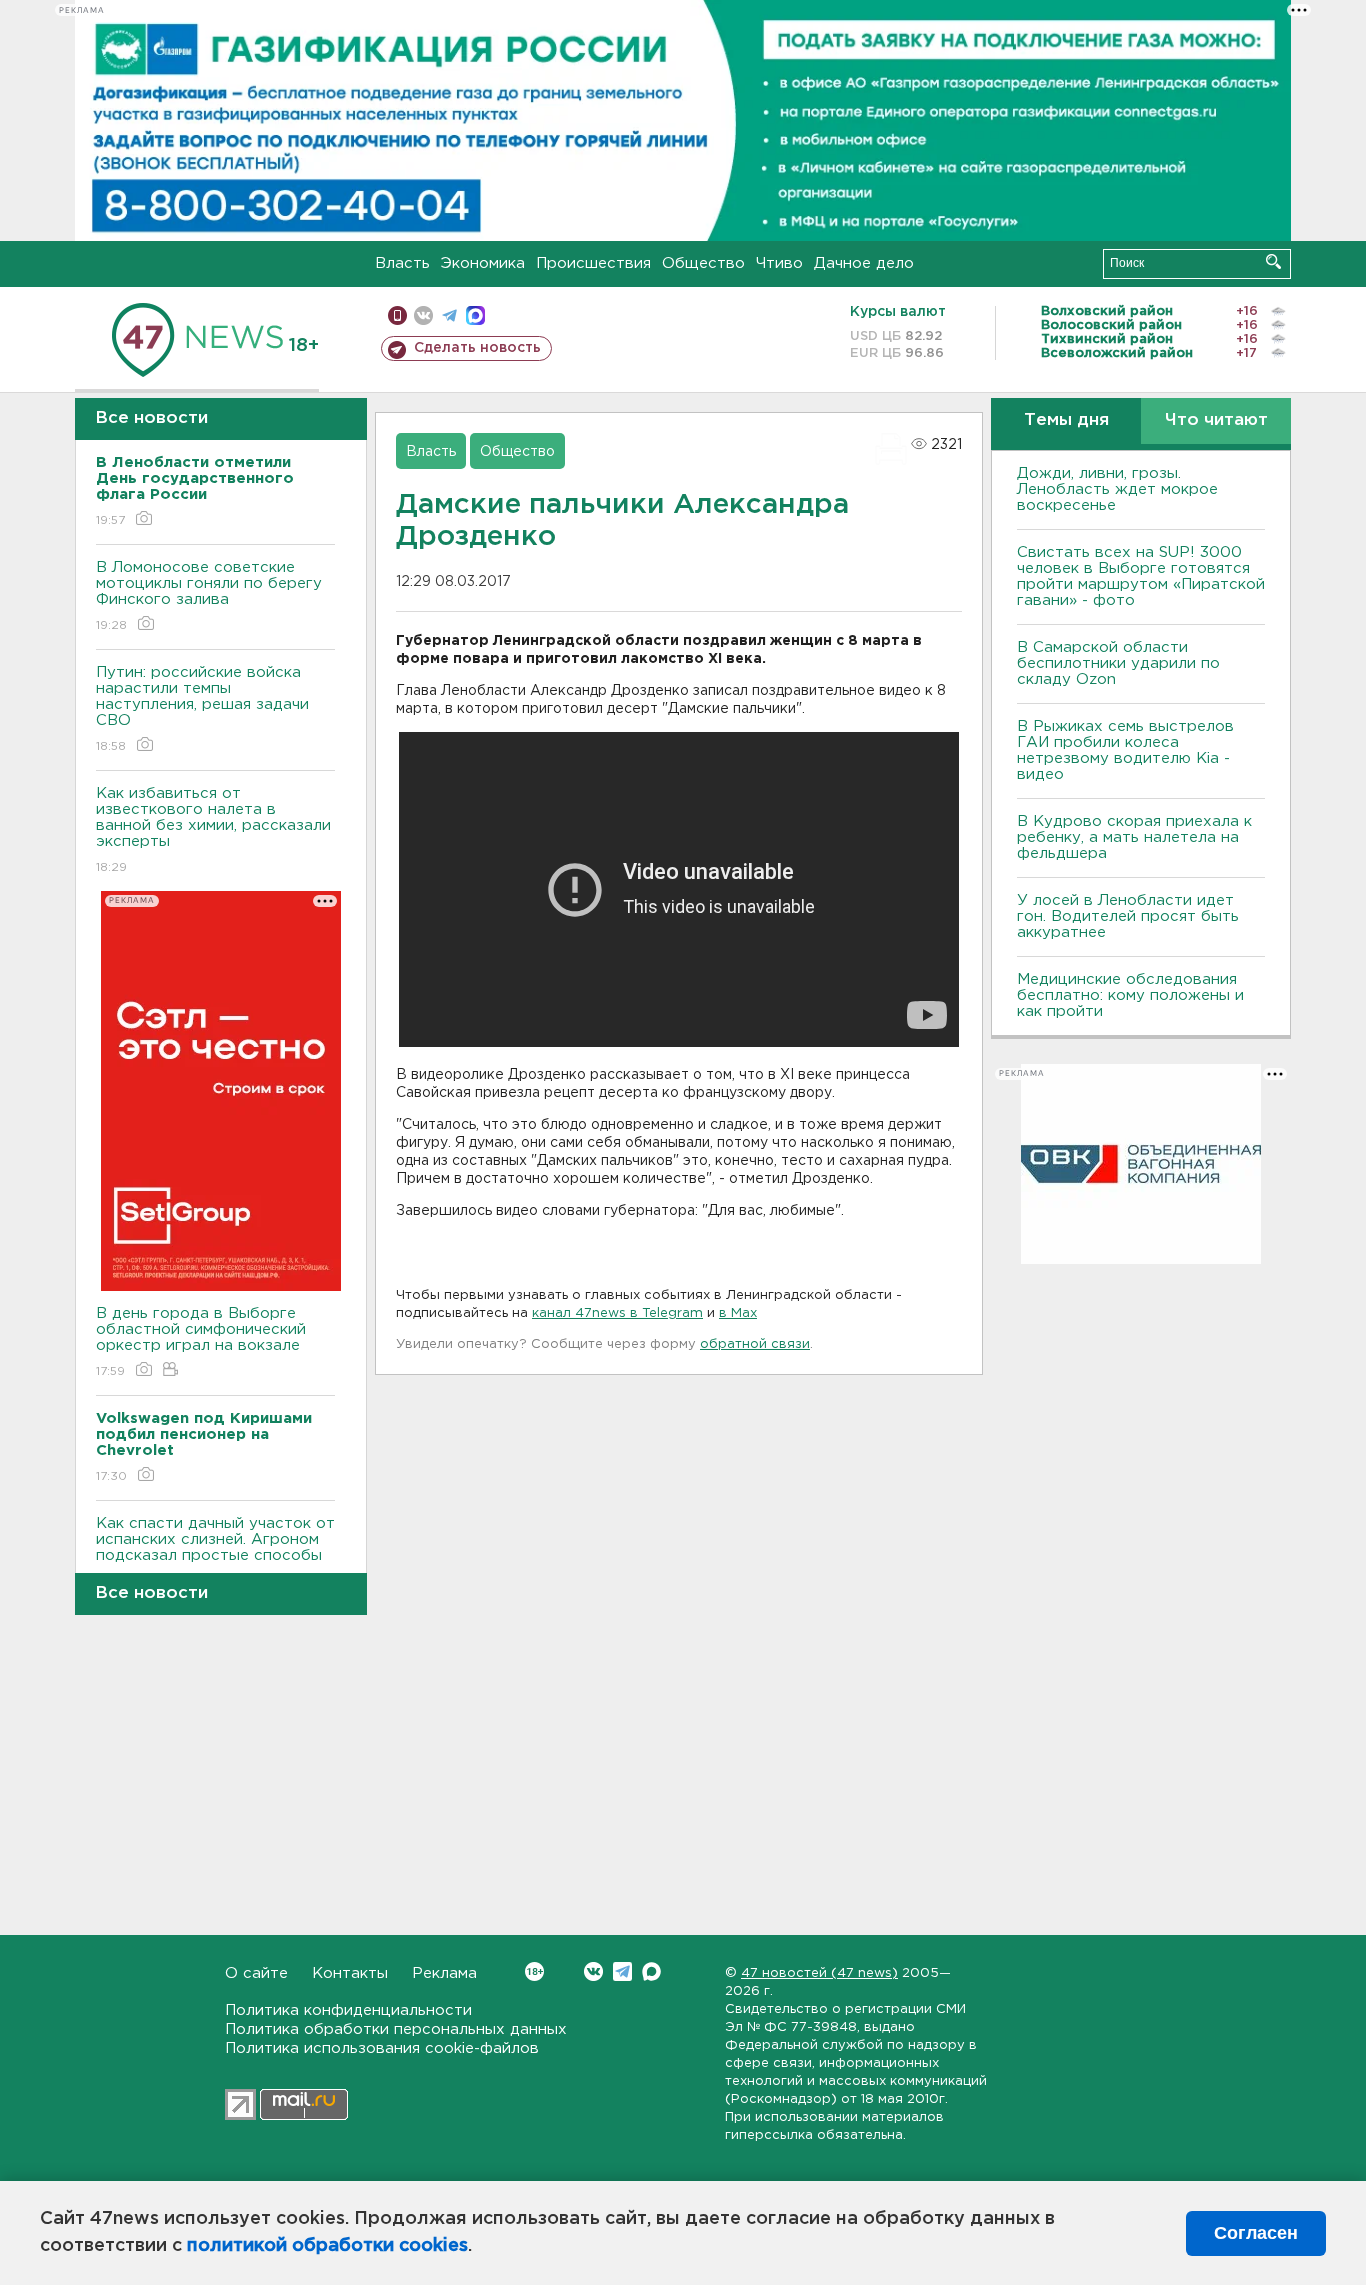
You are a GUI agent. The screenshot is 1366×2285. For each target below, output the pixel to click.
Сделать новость (477, 348)
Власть (402, 263)
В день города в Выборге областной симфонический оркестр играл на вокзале (201, 1342)
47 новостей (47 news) (819, 1973)
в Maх (738, 1313)
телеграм (449, 315)
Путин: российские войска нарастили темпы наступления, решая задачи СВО (202, 709)
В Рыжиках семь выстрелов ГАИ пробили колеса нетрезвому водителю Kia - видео (1125, 750)
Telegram (622, 1971)
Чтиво (779, 263)
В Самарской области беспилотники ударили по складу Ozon (1118, 663)
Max (651, 1971)
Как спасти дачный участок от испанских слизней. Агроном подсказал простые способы (215, 1552)
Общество (703, 263)
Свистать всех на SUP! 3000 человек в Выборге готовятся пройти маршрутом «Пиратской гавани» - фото (1141, 576)
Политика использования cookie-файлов (382, 2048)
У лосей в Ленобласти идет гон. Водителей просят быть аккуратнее (1128, 916)
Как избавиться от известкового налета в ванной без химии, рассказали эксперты (213, 830)
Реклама (444, 1973)
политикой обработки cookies (327, 2246)
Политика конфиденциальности (348, 2010)
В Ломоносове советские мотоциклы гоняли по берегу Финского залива (209, 596)
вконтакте (423, 315)
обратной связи (755, 1344)
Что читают (1216, 420)
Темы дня (1066, 420)
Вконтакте (593, 1971)
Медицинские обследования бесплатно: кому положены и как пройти (1130, 995)
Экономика (483, 263)
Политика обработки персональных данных (396, 2029)
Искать (1273, 261)
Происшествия (593, 263)
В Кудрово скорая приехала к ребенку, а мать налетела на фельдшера (1134, 837)
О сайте (256, 1973)
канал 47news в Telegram (617, 1313)
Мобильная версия (397, 315)
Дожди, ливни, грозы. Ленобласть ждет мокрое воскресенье (1117, 489)
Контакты (350, 1973)
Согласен (1256, 2233)
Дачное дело (864, 263)
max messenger (475, 315)
